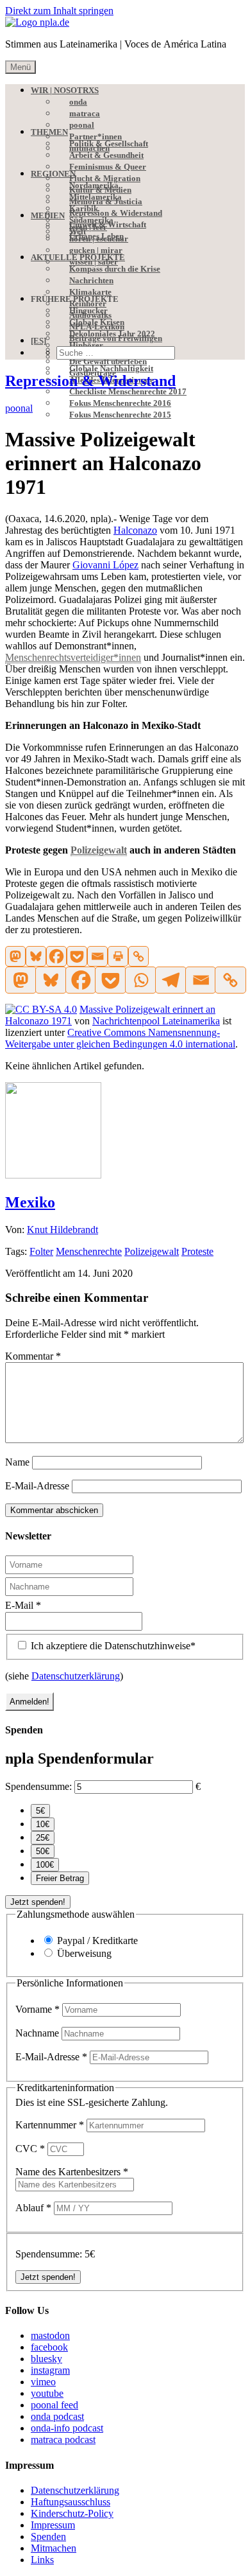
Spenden (48, 2537)
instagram (50, 2370)
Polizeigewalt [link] (99, 850)
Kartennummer (50, 2125)
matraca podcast (63, 2440)
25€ (43, 1838)
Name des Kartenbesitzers (72, 2172)
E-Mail (23, 1605)
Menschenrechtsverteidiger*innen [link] (73, 657)
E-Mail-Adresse (37, 1486)
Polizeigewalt (152, 1251)
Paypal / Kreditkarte (97, 1941)
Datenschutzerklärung (76, 1676)
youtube (47, 2393)
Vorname (37, 2009)
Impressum (53, 2525)
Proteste (197, 1251)
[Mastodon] (15, 956)
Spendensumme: (38, 1786)
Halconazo (135, 530)
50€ (43, 1851)
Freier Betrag (60, 1878)
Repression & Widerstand (90, 381)
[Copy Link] (138, 956)
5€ (40, 1811)
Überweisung (84, 1953)
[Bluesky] (36, 956)
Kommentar (33, 1356)
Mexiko (30, 1202)
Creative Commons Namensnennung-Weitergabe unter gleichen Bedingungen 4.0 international (120, 1038)
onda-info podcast (67, 2428)
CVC (30, 2149)
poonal (19, 408)
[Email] (97, 956)
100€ (45, 1865)
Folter (41, 1251)
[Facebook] (56, 956)
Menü (21, 67)
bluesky (46, 2359)
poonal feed (54, 2405)
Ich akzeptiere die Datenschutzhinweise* (112, 1646)
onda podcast (57, 2416)
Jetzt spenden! (38, 1902)
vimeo (43, 2382)
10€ (43, 1824)
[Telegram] (170, 980)
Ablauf (33, 2208)
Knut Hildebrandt (63, 1230)
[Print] (118, 956)
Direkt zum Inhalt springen (59, 11)
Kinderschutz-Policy (72, 2513)
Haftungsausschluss (71, 2502)
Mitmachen (54, 2548)
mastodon (50, 2335)
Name (17, 1462)
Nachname (38, 2033)
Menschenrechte (89, 1251)
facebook (49, 2347)
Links (42, 2560)
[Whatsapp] (140, 980)
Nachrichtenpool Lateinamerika (156, 1021)
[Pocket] (77, 956)
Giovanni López (105, 565)
